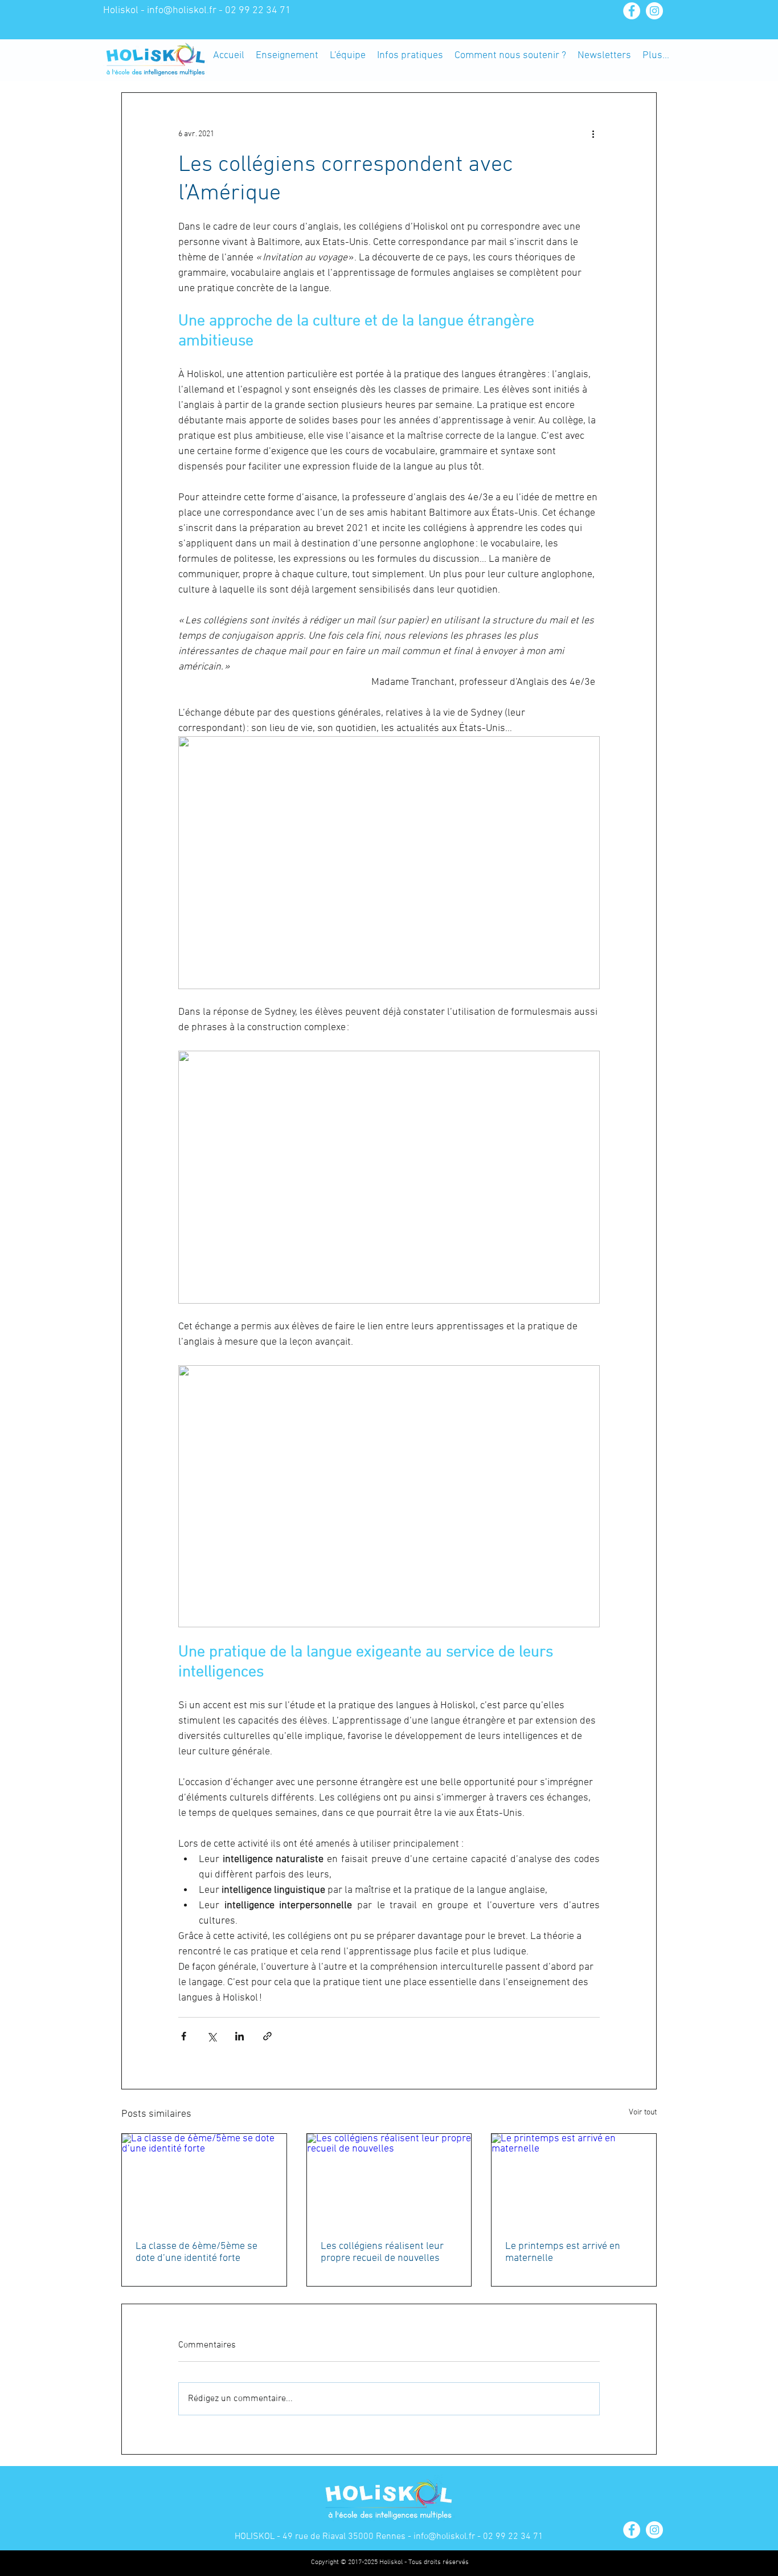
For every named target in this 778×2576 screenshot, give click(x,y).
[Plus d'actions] (593, 134)
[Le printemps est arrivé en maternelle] (574, 2180)
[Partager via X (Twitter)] (212, 2036)
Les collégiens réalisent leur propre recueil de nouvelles (382, 2252)
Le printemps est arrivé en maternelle (563, 2252)
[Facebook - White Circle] (632, 11)
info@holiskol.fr (182, 11)
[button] (287, 55)
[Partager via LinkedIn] (239, 2036)
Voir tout (643, 2112)
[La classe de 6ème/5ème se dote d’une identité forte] (204, 2180)
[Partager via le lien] (267, 2036)
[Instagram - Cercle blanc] (654, 11)
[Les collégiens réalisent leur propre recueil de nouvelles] (389, 2180)
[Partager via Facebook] (184, 2036)
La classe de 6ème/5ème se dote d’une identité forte (196, 2252)
